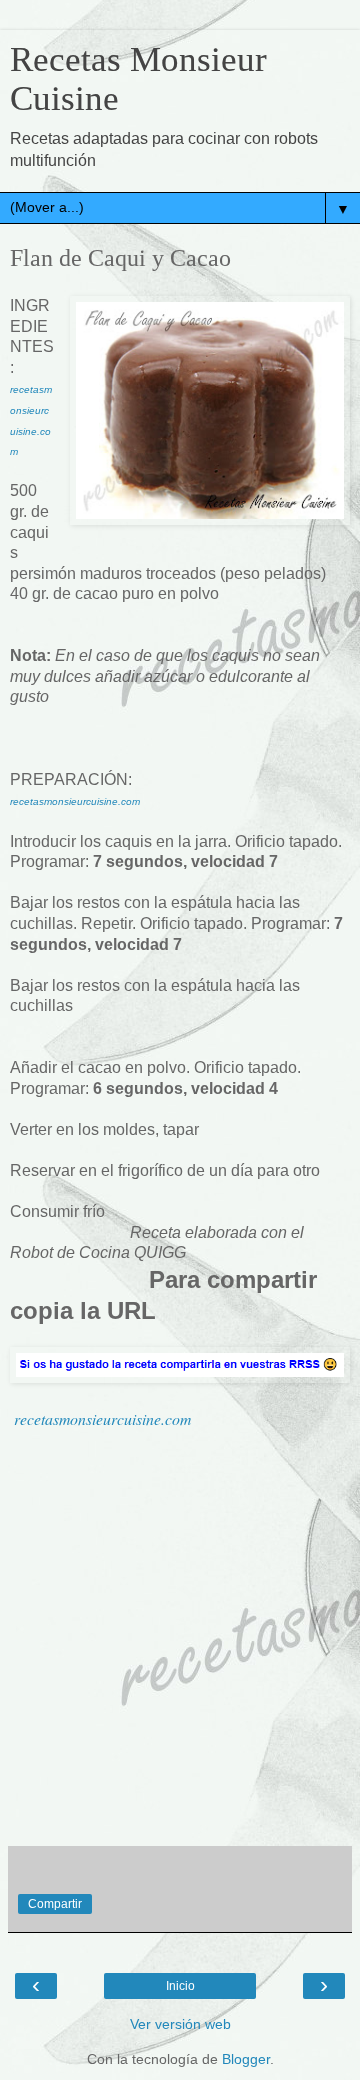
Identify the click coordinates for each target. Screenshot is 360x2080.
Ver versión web (180, 2024)
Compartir (55, 1904)
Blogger (246, 2059)
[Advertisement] (180, 1638)
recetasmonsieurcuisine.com (102, 1418)
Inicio (180, 1986)
